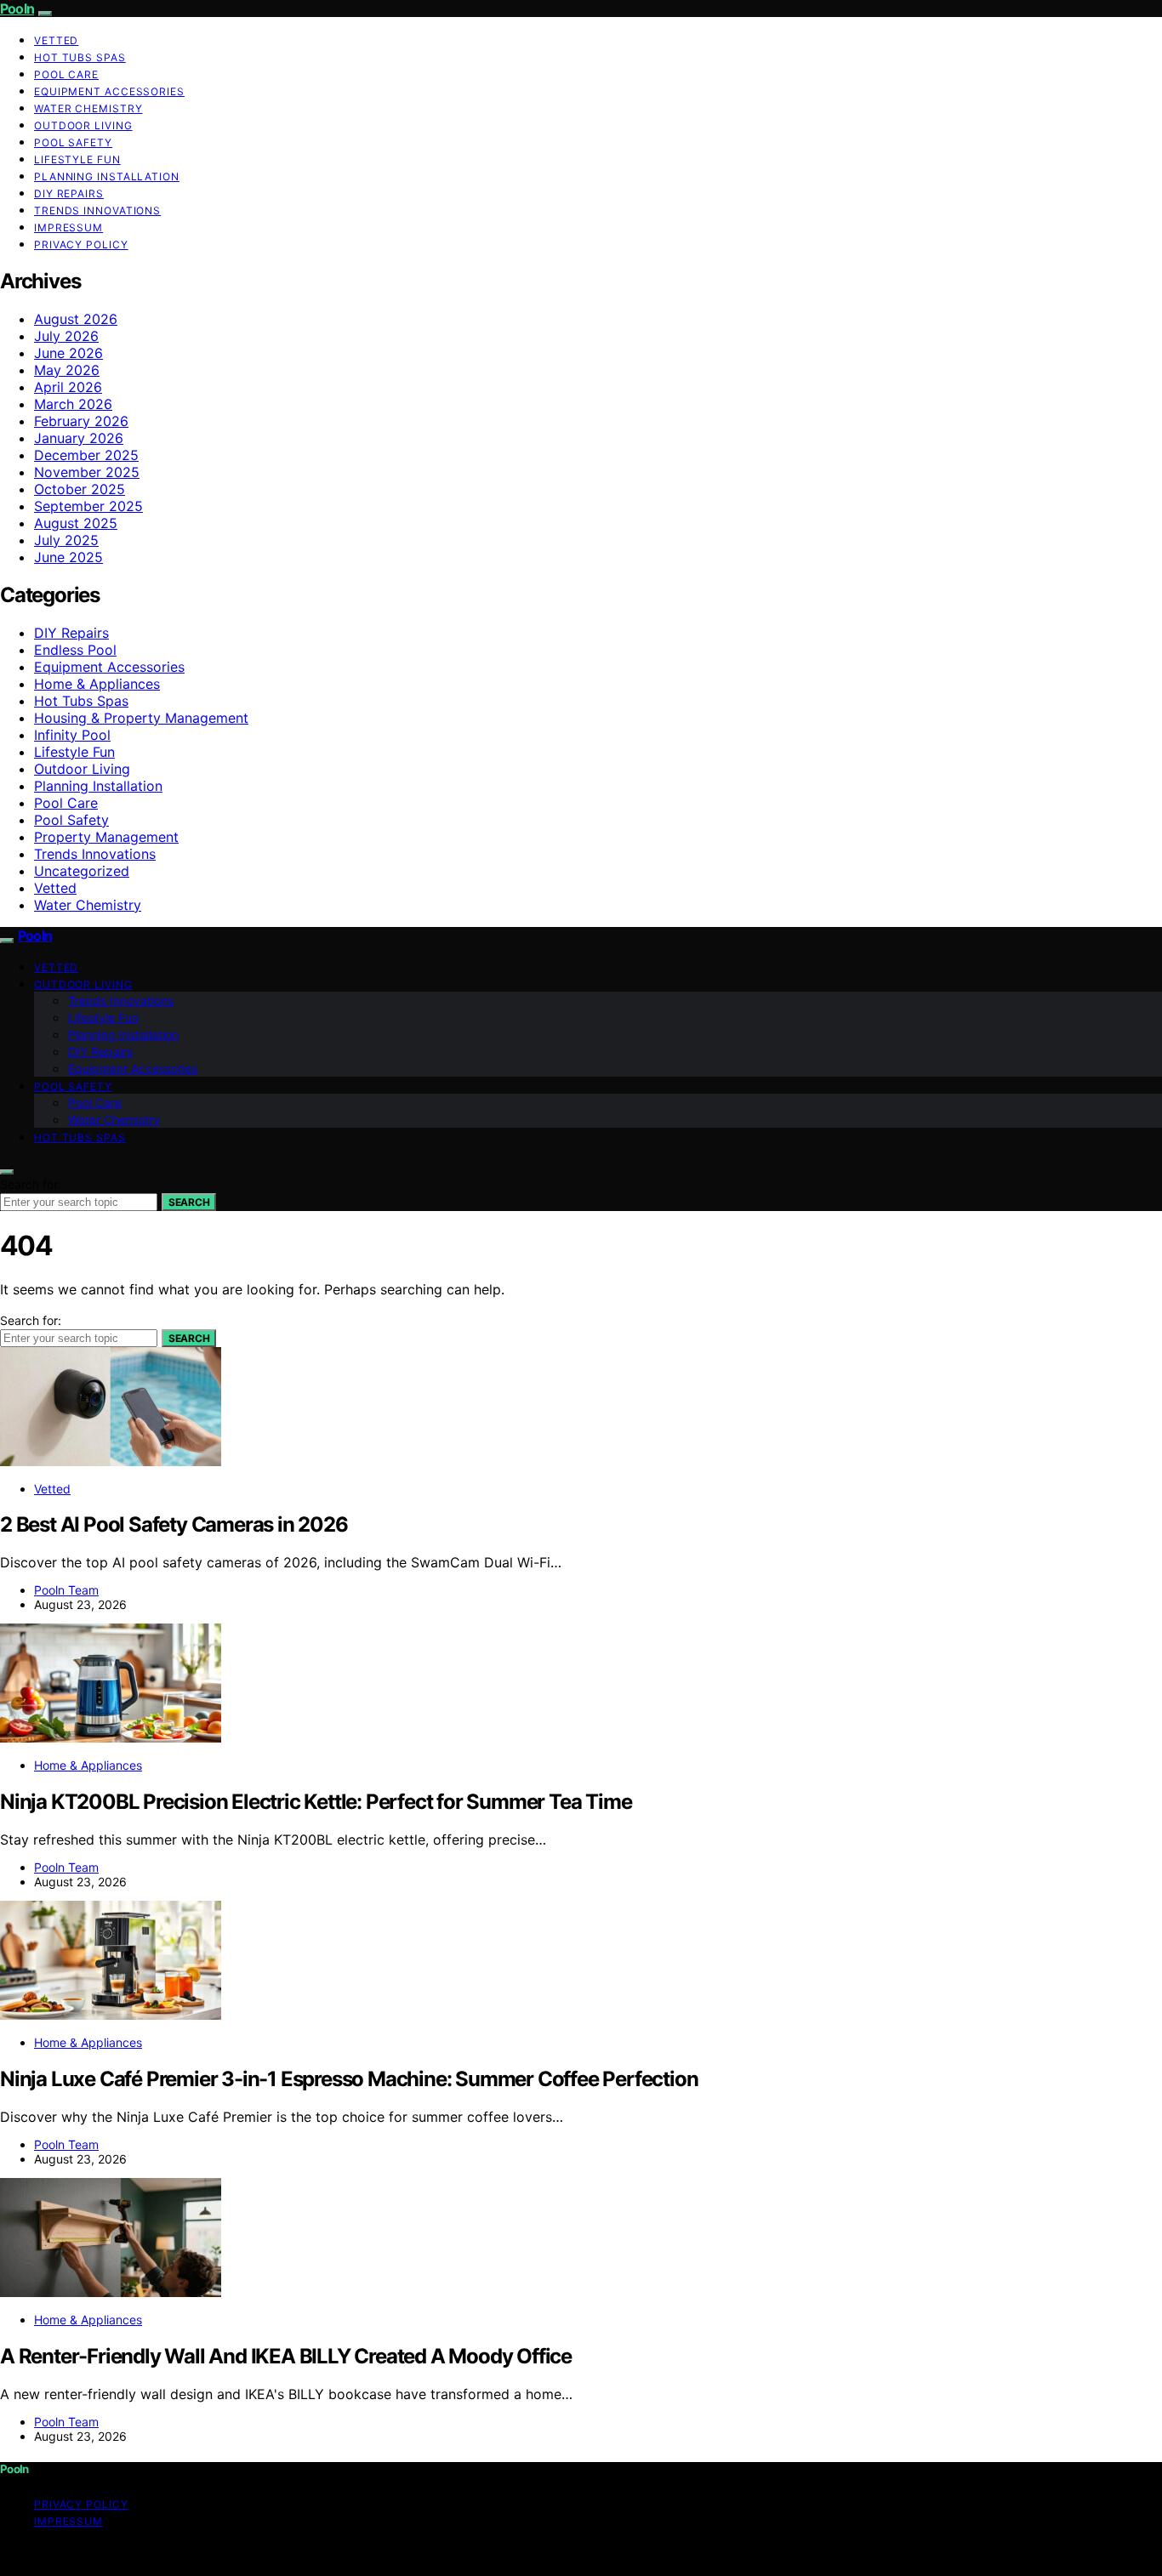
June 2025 (68, 557)
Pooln (17, 9)
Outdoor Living (83, 125)
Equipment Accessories (109, 91)
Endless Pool (75, 650)
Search (189, 1202)
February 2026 (81, 421)
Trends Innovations (97, 210)
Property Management (106, 837)
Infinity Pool (72, 735)
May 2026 (67, 370)
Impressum (68, 227)
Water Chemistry (88, 108)
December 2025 (86, 455)
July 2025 (66, 540)
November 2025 (87, 472)
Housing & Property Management (141, 718)
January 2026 (79, 438)
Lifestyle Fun (77, 159)
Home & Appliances (97, 684)
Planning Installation (107, 176)
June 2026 (68, 353)
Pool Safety (73, 142)
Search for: (31, 1184)
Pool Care (66, 74)
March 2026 (73, 404)
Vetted (56, 40)
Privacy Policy (81, 245)
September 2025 (88, 506)
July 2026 (66, 336)
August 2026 (76, 319)
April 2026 (68, 387)
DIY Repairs (69, 193)
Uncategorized (82, 871)
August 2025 (76, 523)
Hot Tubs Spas (80, 57)
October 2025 (80, 489)
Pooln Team (66, 1590)
